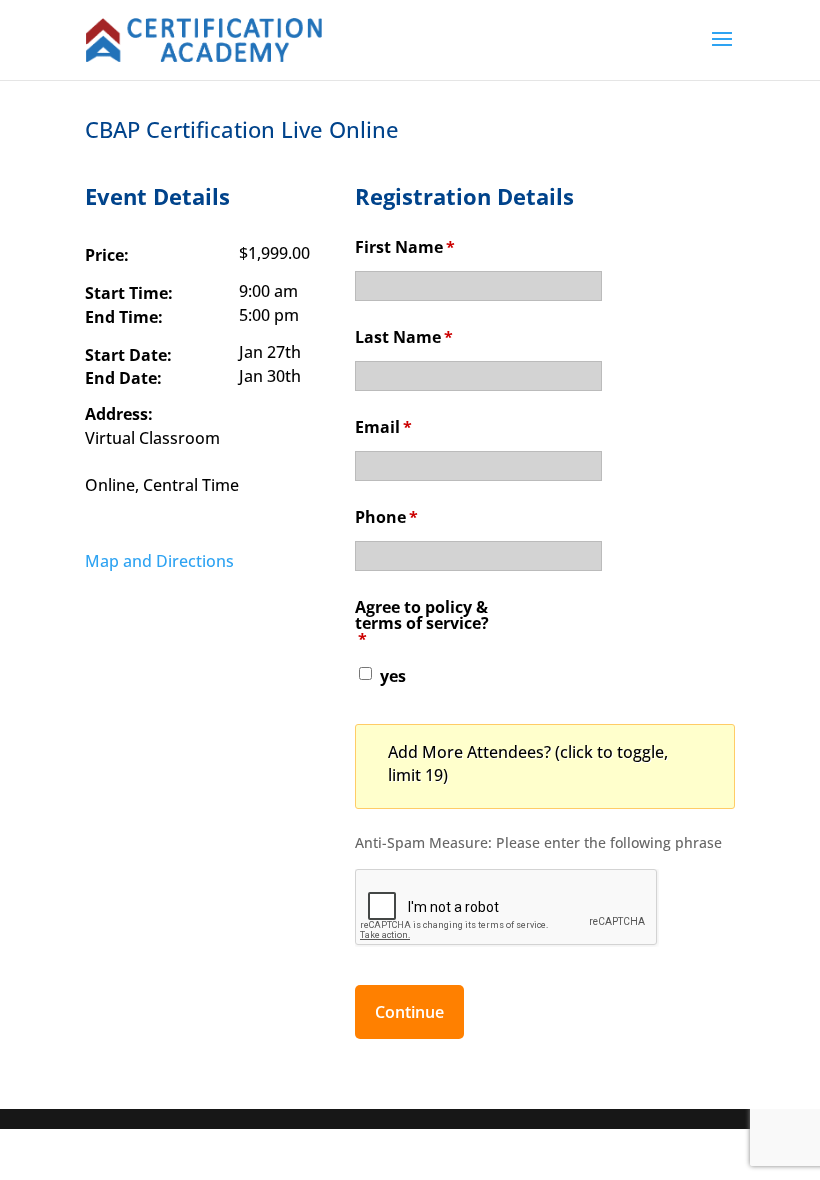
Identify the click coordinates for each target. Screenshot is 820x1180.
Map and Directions (159, 561)
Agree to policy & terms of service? (422, 623)
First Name (405, 247)
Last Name (404, 337)
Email (383, 427)
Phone (386, 517)
